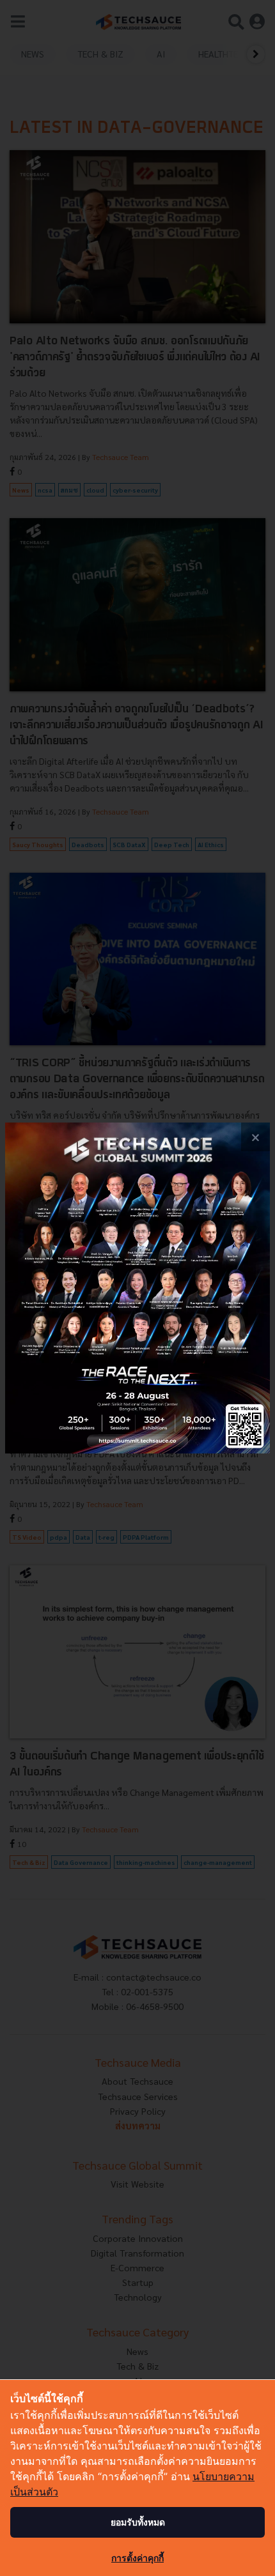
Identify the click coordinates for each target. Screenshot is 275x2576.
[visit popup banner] (137, 1288)
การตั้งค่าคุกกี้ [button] (137, 2558)
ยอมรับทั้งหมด (138, 2522)
